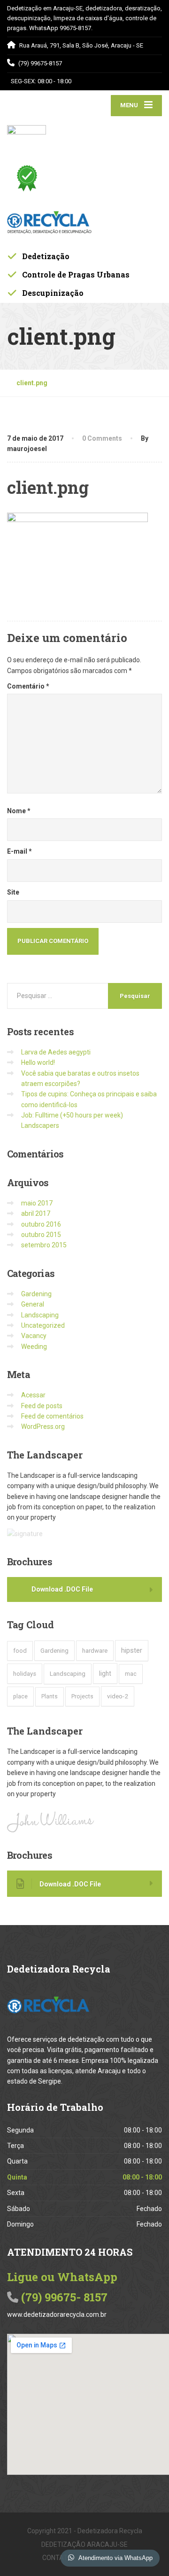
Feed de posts (42, 1406)
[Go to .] (12, 383)
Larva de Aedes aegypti (56, 1052)
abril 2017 (36, 1213)
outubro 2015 (41, 1235)
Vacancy (34, 1336)
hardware (95, 1651)
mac (131, 1674)
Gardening (36, 1294)
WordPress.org (43, 1427)
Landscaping (40, 1315)
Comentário (28, 686)
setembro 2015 (44, 1245)
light (105, 1673)
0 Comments (102, 438)
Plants (50, 1696)
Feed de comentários (52, 1416)
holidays (25, 1674)
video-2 (118, 1696)
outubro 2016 (41, 1224)
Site (13, 892)
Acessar (33, 1395)
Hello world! (38, 1062)
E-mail (19, 851)
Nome (19, 811)
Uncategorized (43, 1325)
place (20, 1696)
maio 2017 (37, 1203)
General (33, 1304)
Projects (82, 1696)
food (20, 1651)
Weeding (34, 1347)
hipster (132, 1650)
